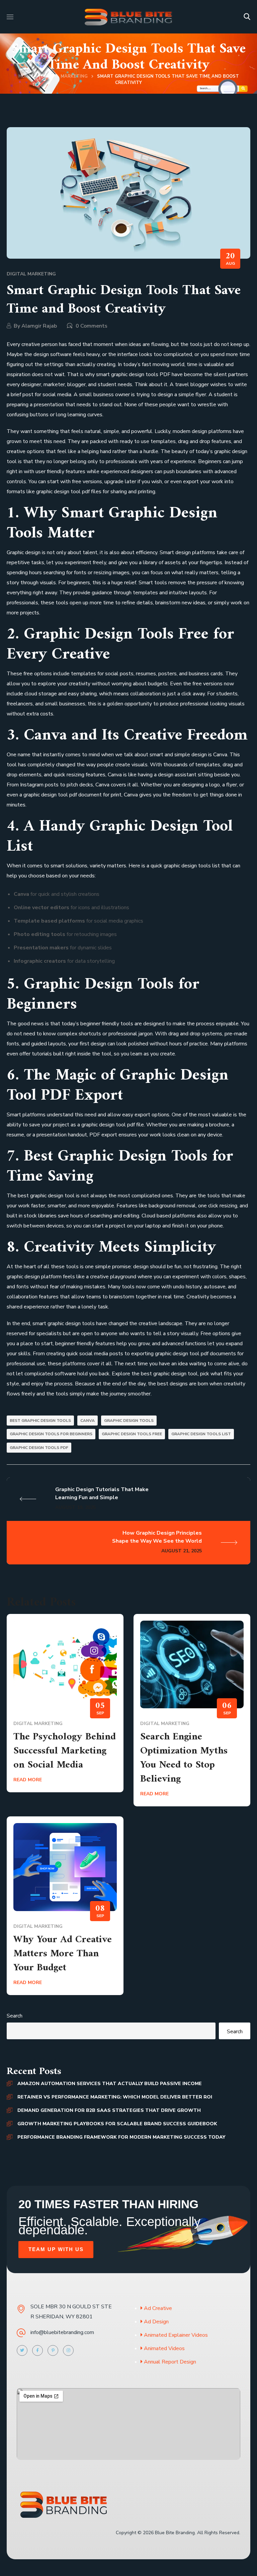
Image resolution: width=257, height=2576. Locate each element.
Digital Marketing (64, 76)
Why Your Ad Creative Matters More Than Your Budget (63, 1954)
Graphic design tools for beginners (51, 1434)
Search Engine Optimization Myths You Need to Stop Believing (184, 1758)
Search (15, 2016)
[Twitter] (22, 2350)
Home (25, 76)
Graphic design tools (129, 1421)
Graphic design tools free (132, 1434)
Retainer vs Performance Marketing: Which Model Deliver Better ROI (115, 2097)
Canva (88, 1421)
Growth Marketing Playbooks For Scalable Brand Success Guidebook (117, 2124)
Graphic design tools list (201, 1434)
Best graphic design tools (40, 1421)
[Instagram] (68, 2350)
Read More (28, 1780)
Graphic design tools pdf (39, 1448)
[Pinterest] (53, 2350)
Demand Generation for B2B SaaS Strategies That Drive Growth (109, 2110)
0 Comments (92, 326)
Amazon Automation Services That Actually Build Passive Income (110, 2084)
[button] (247, 17)
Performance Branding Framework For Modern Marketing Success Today (121, 2137)
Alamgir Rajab (39, 326)
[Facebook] (37, 2350)
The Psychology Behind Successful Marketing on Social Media (65, 1751)
